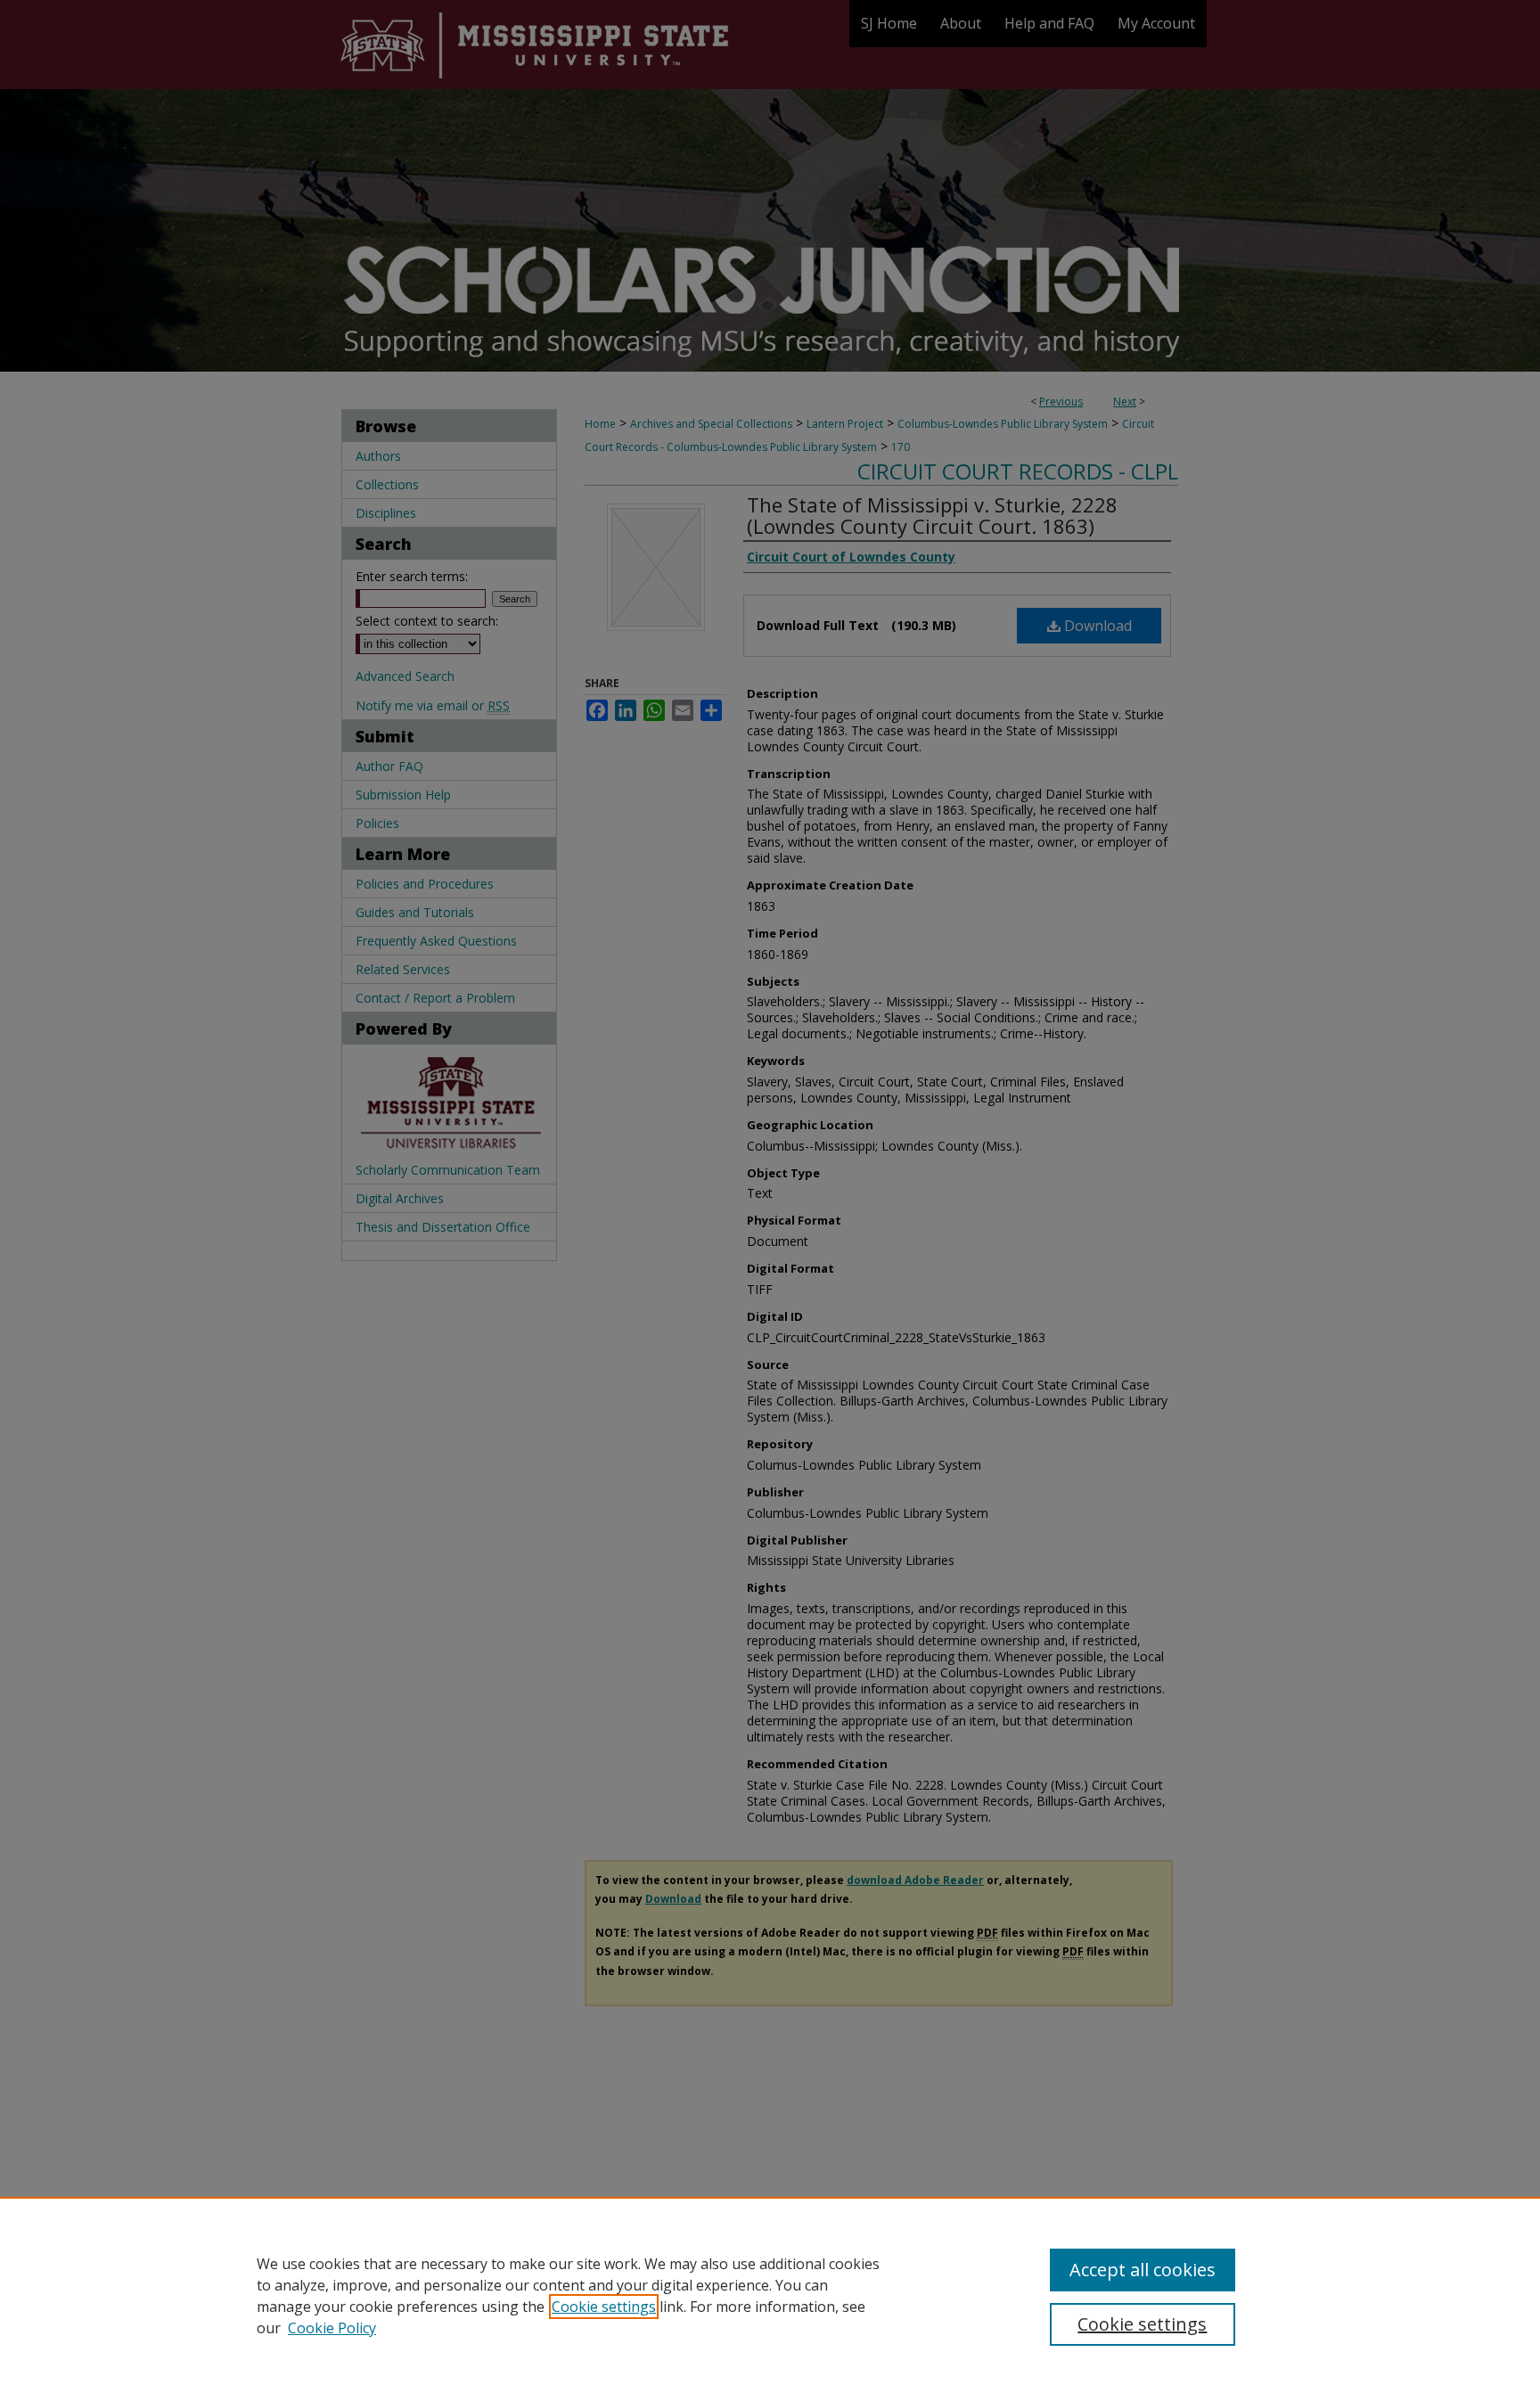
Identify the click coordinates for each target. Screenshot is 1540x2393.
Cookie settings (604, 2307)
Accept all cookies (1143, 2270)
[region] (770, 2295)
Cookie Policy (332, 2328)
